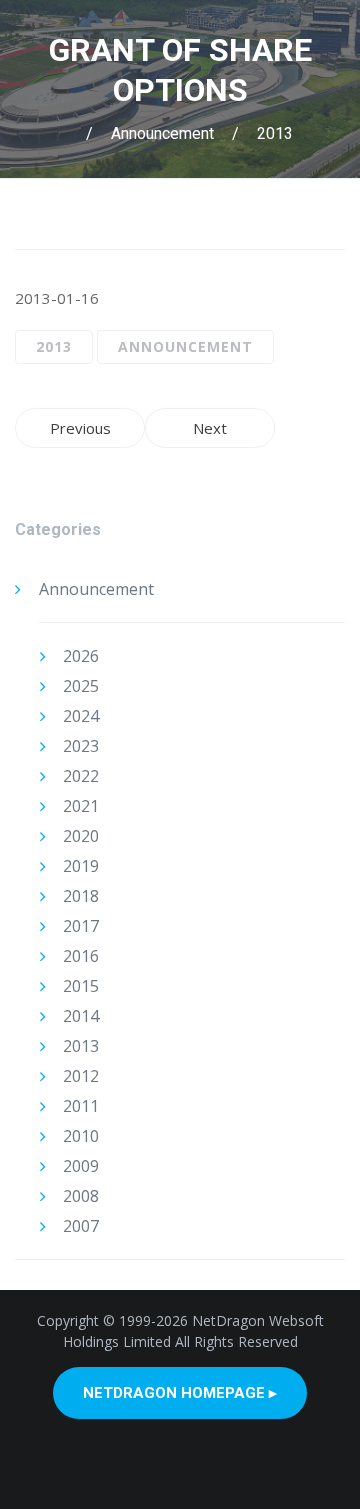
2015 (81, 986)
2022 (81, 776)
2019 (81, 866)
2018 (81, 896)
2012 (81, 1076)
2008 (81, 1196)
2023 (81, 746)
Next (210, 428)
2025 (81, 686)
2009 (81, 1166)
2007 (81, 1226)
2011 (81, 1106)
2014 (81, 1016)
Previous (80, 428)
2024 (81, 716)
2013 (275, 133)
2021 (81, 806)
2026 (81, 656)
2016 (81, 956)
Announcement (162, 133)
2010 (81, 1136)
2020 (81, 836)
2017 (81, 926)
